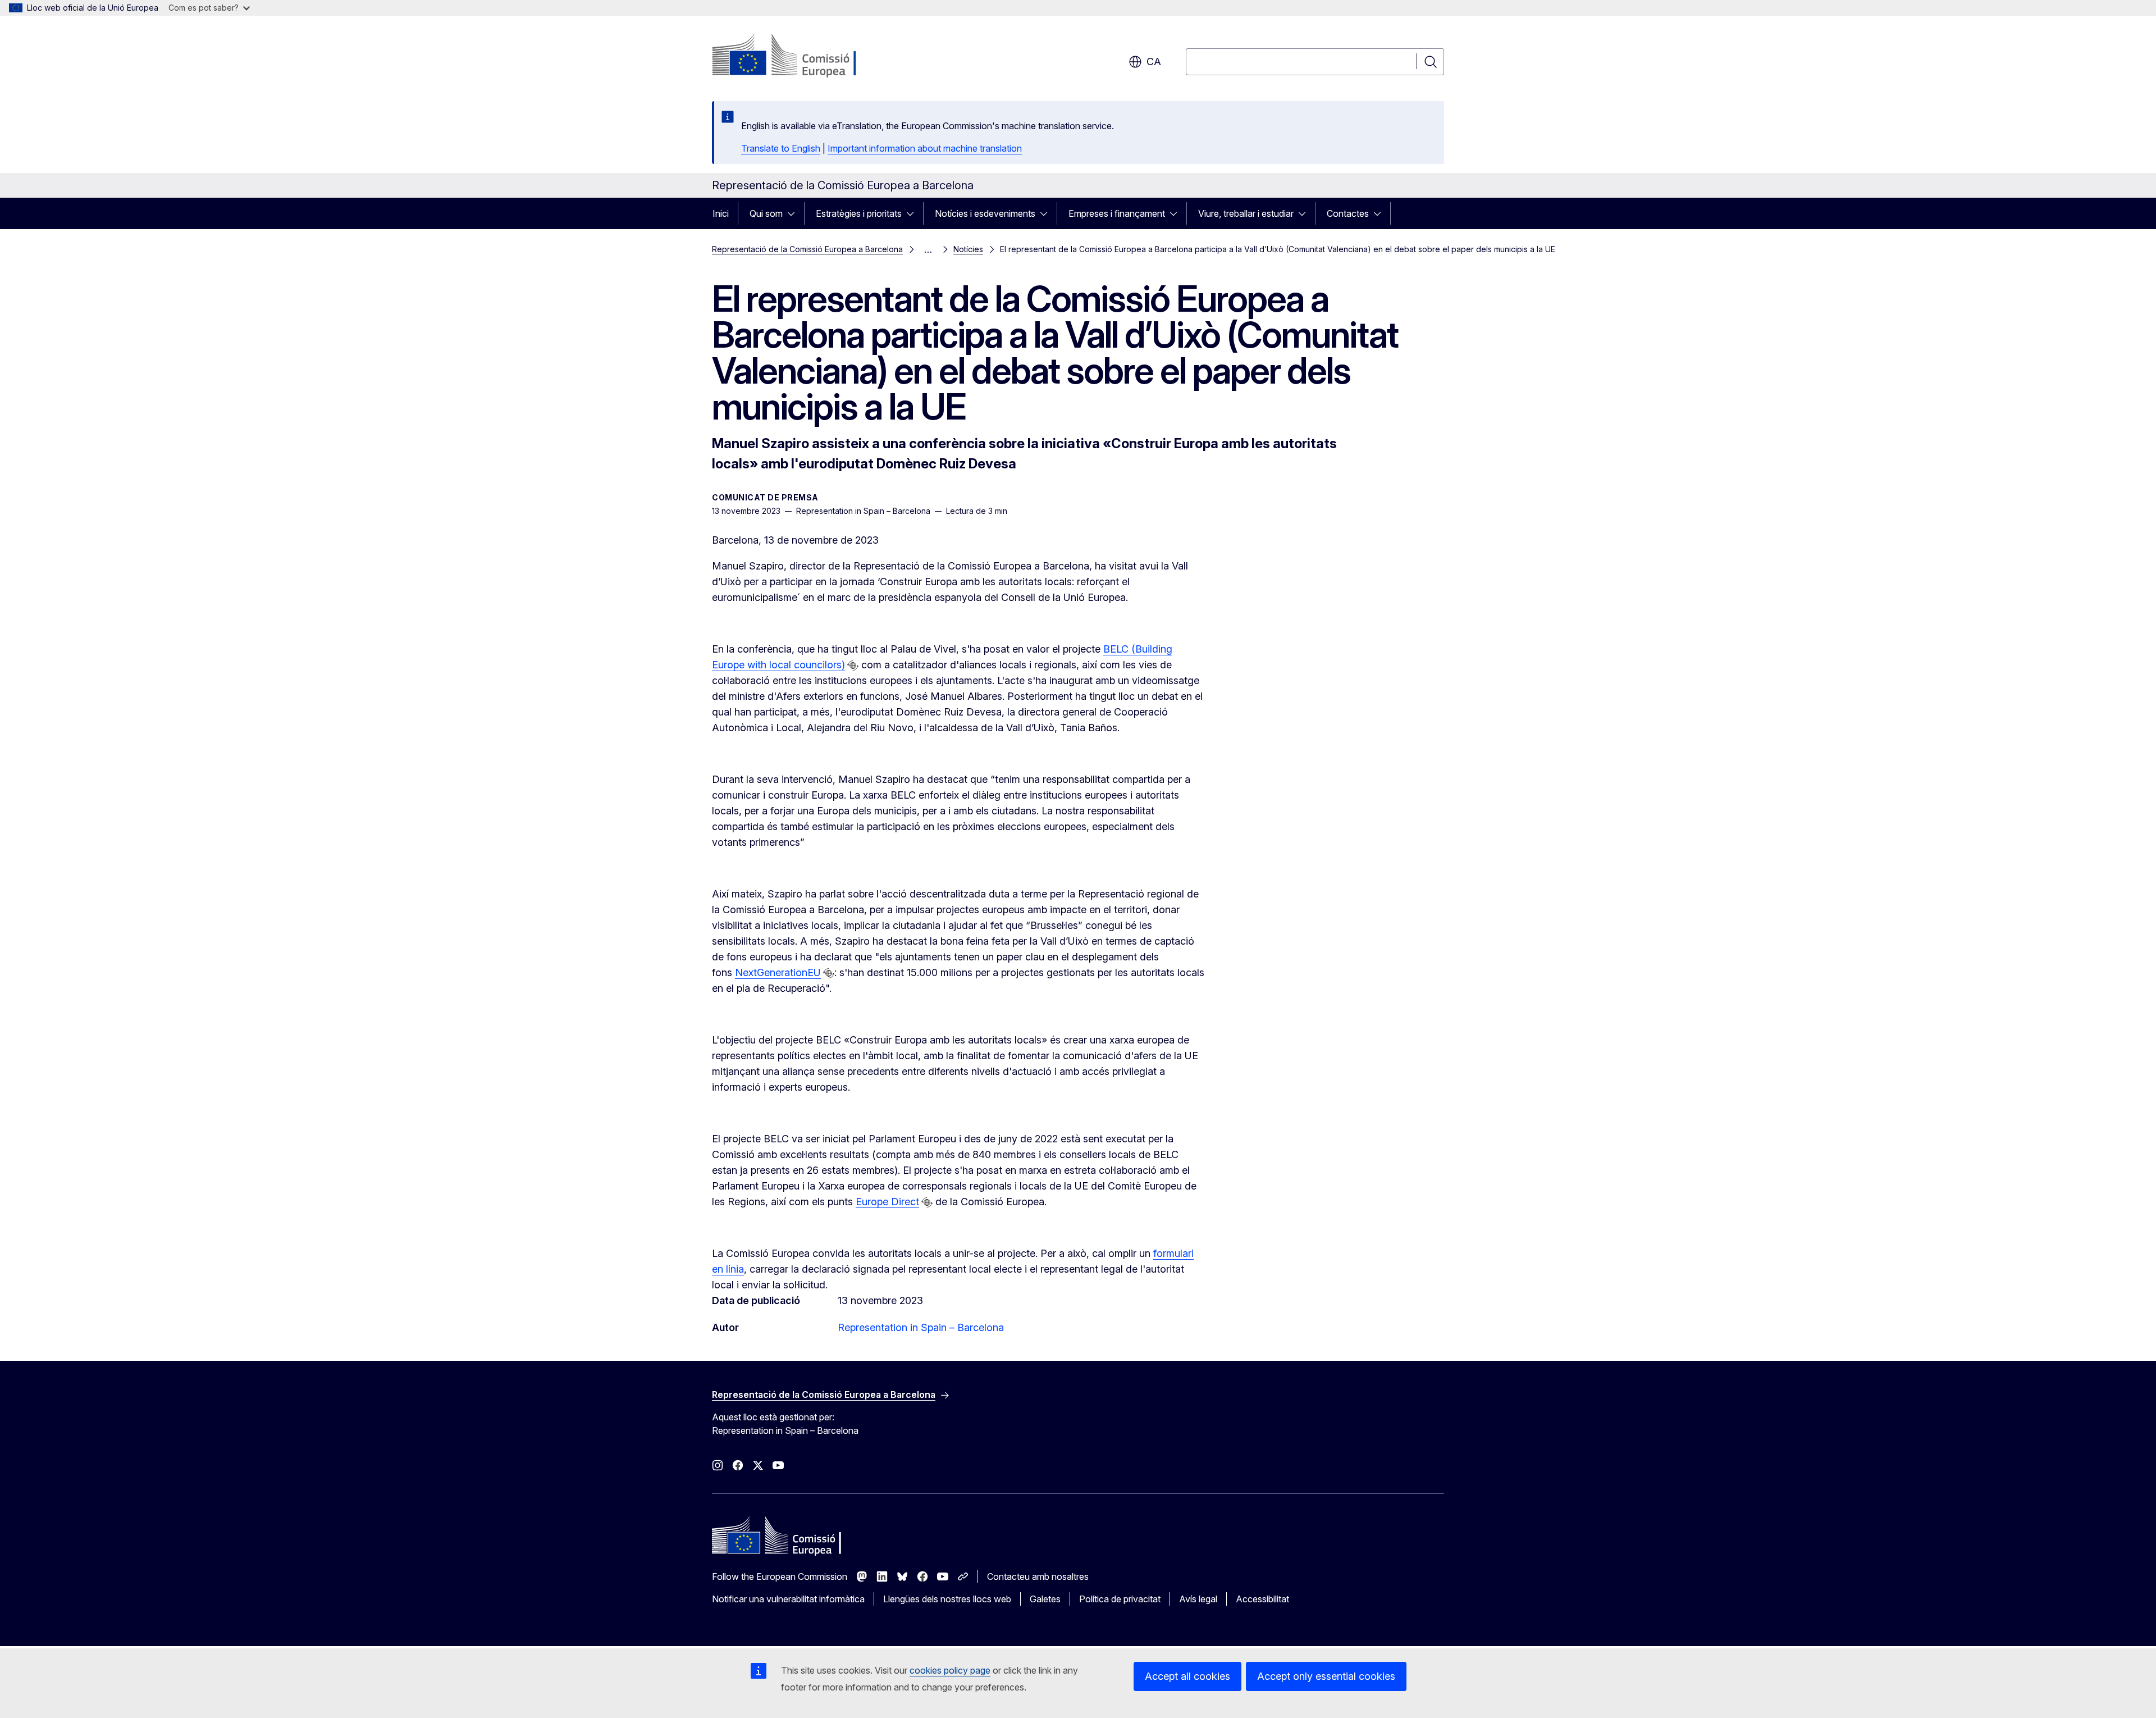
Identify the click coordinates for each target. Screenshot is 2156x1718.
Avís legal (1198, 1599)
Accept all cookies (1187, 1676)
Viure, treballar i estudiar (1246, 213)
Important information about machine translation (925, 148)
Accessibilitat (1262, 1599)
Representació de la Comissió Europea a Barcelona (807, 249)
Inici (721, 213)
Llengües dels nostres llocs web (947, 1599)
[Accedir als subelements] (794, 213)
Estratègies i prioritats (859, 213)
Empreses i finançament (1117, 213)
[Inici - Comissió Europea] (803, 56)
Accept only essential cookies (1326, 1676)
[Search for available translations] (853, 666)
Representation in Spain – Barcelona (921, 1327)
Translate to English (781, 148)
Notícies (968, 249)
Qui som (766, 213)
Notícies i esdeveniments (985, 213)
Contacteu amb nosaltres (1038, 1576)
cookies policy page (950, 1670)
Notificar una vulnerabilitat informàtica (788, 1599)
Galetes (1045, 1599)
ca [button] (1154, 61)
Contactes (1348, 213)
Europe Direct (887, 1202)
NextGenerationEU (778, 972)
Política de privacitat (1120, 1599)
